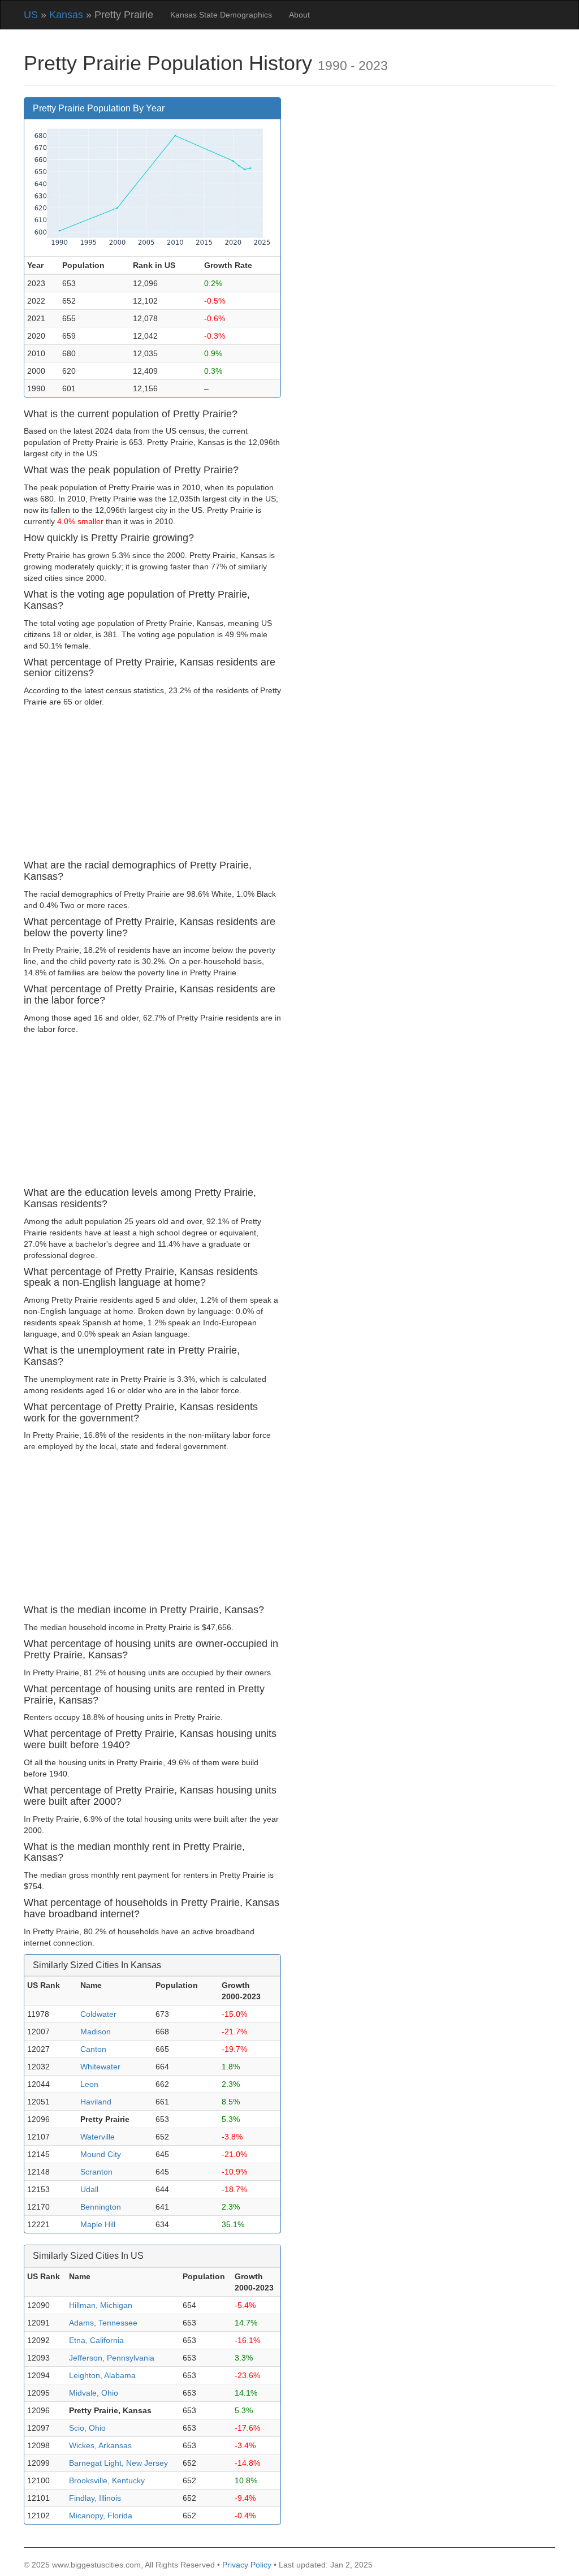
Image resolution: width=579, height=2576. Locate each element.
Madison (96, 2032)
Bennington (101, 2207)
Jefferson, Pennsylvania (112, 2358)
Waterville (98, 2137)
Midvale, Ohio (94, 2393)
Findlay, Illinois (95, 2498)
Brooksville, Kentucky (107, 2480)
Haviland (96, 2102)
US (31, 15)
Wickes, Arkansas (100, 2445)
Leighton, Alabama (102, 2375)
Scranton (96, 2172)
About (299, 15)
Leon (89, 2084)
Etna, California (96, 2340)
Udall (89, 2189)
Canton (93, 2049)
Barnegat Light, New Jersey (118, 2463)
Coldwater (98, 2014)
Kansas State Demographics (221, 15)
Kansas (66, 15)
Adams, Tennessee (103, 2323)
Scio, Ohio (87, 2428)
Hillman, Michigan (101, 2305)
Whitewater (100, 2067)
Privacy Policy (247, 2565)
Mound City (101, 2154)
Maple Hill (98, 2224)
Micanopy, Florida (101, 2516)
